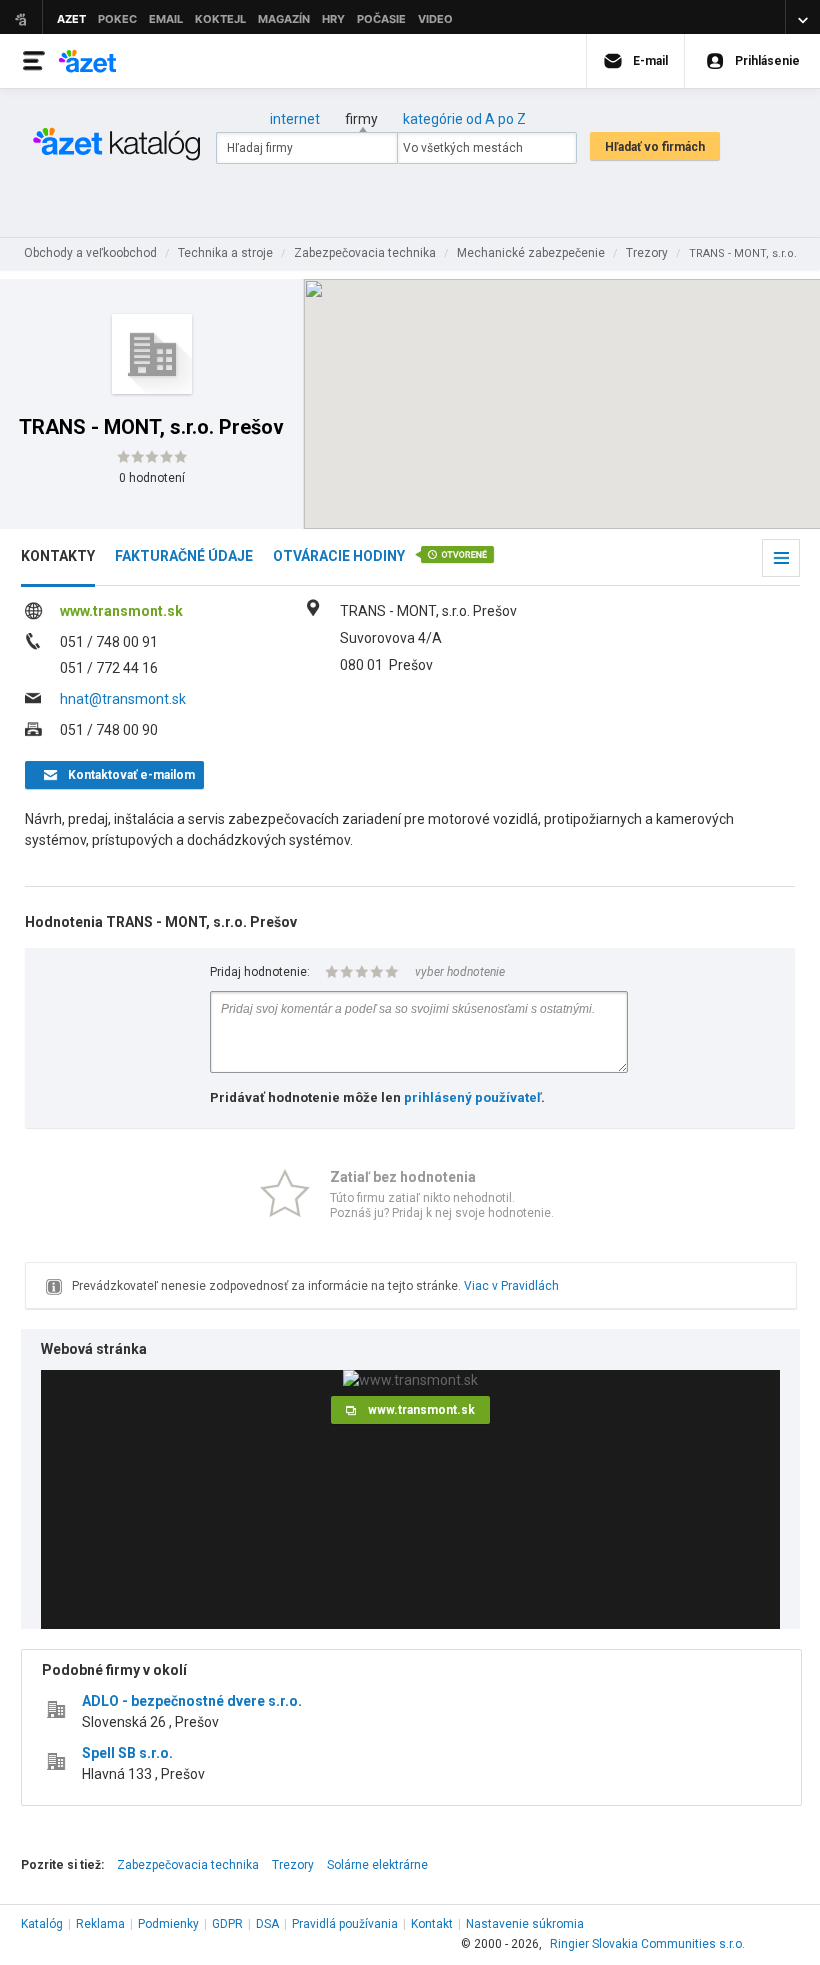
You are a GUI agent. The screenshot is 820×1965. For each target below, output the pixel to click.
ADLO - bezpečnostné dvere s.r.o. (192, 1701)
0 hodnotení (152, 478)
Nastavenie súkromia (525, 1924)
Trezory (293, 1865)
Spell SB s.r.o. (127, 1753)
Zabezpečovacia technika (188, 1865)
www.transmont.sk (121, 611)
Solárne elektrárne (377, 1865)
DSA (267, 1924)
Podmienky (168, 1924)
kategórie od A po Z (464, 119)
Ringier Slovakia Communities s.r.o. (647, 1944)
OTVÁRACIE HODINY (339, 556)
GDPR (227, 1924)
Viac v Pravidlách (511, 1286)
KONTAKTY (58, 556)
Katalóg (42, 1924)
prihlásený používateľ (472, 1097)
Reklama (100, 1924)
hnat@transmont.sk (123, 699)
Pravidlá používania (345, 1924)
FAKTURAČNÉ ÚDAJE (184, 556)
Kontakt (432, 1924)
